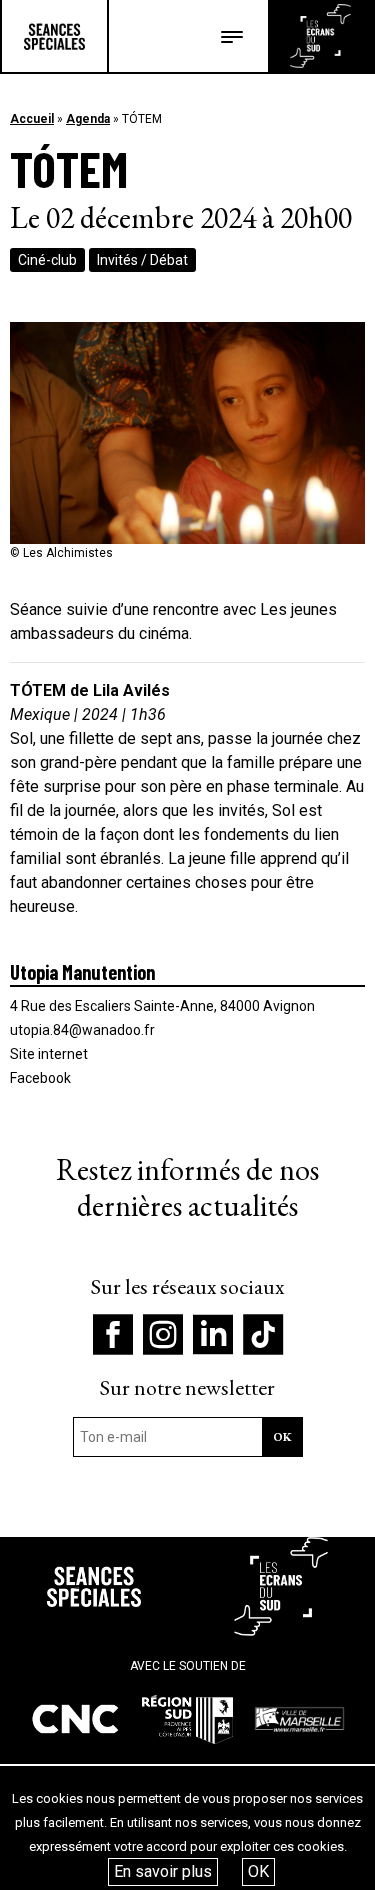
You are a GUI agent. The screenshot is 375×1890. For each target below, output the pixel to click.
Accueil (32, 119)
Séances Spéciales (54, 36)
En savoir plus (163, 1871)
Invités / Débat (142, 260)
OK (258, 1871)
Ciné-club (47, 260)
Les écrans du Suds (320, 36)
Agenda (88, 119)
